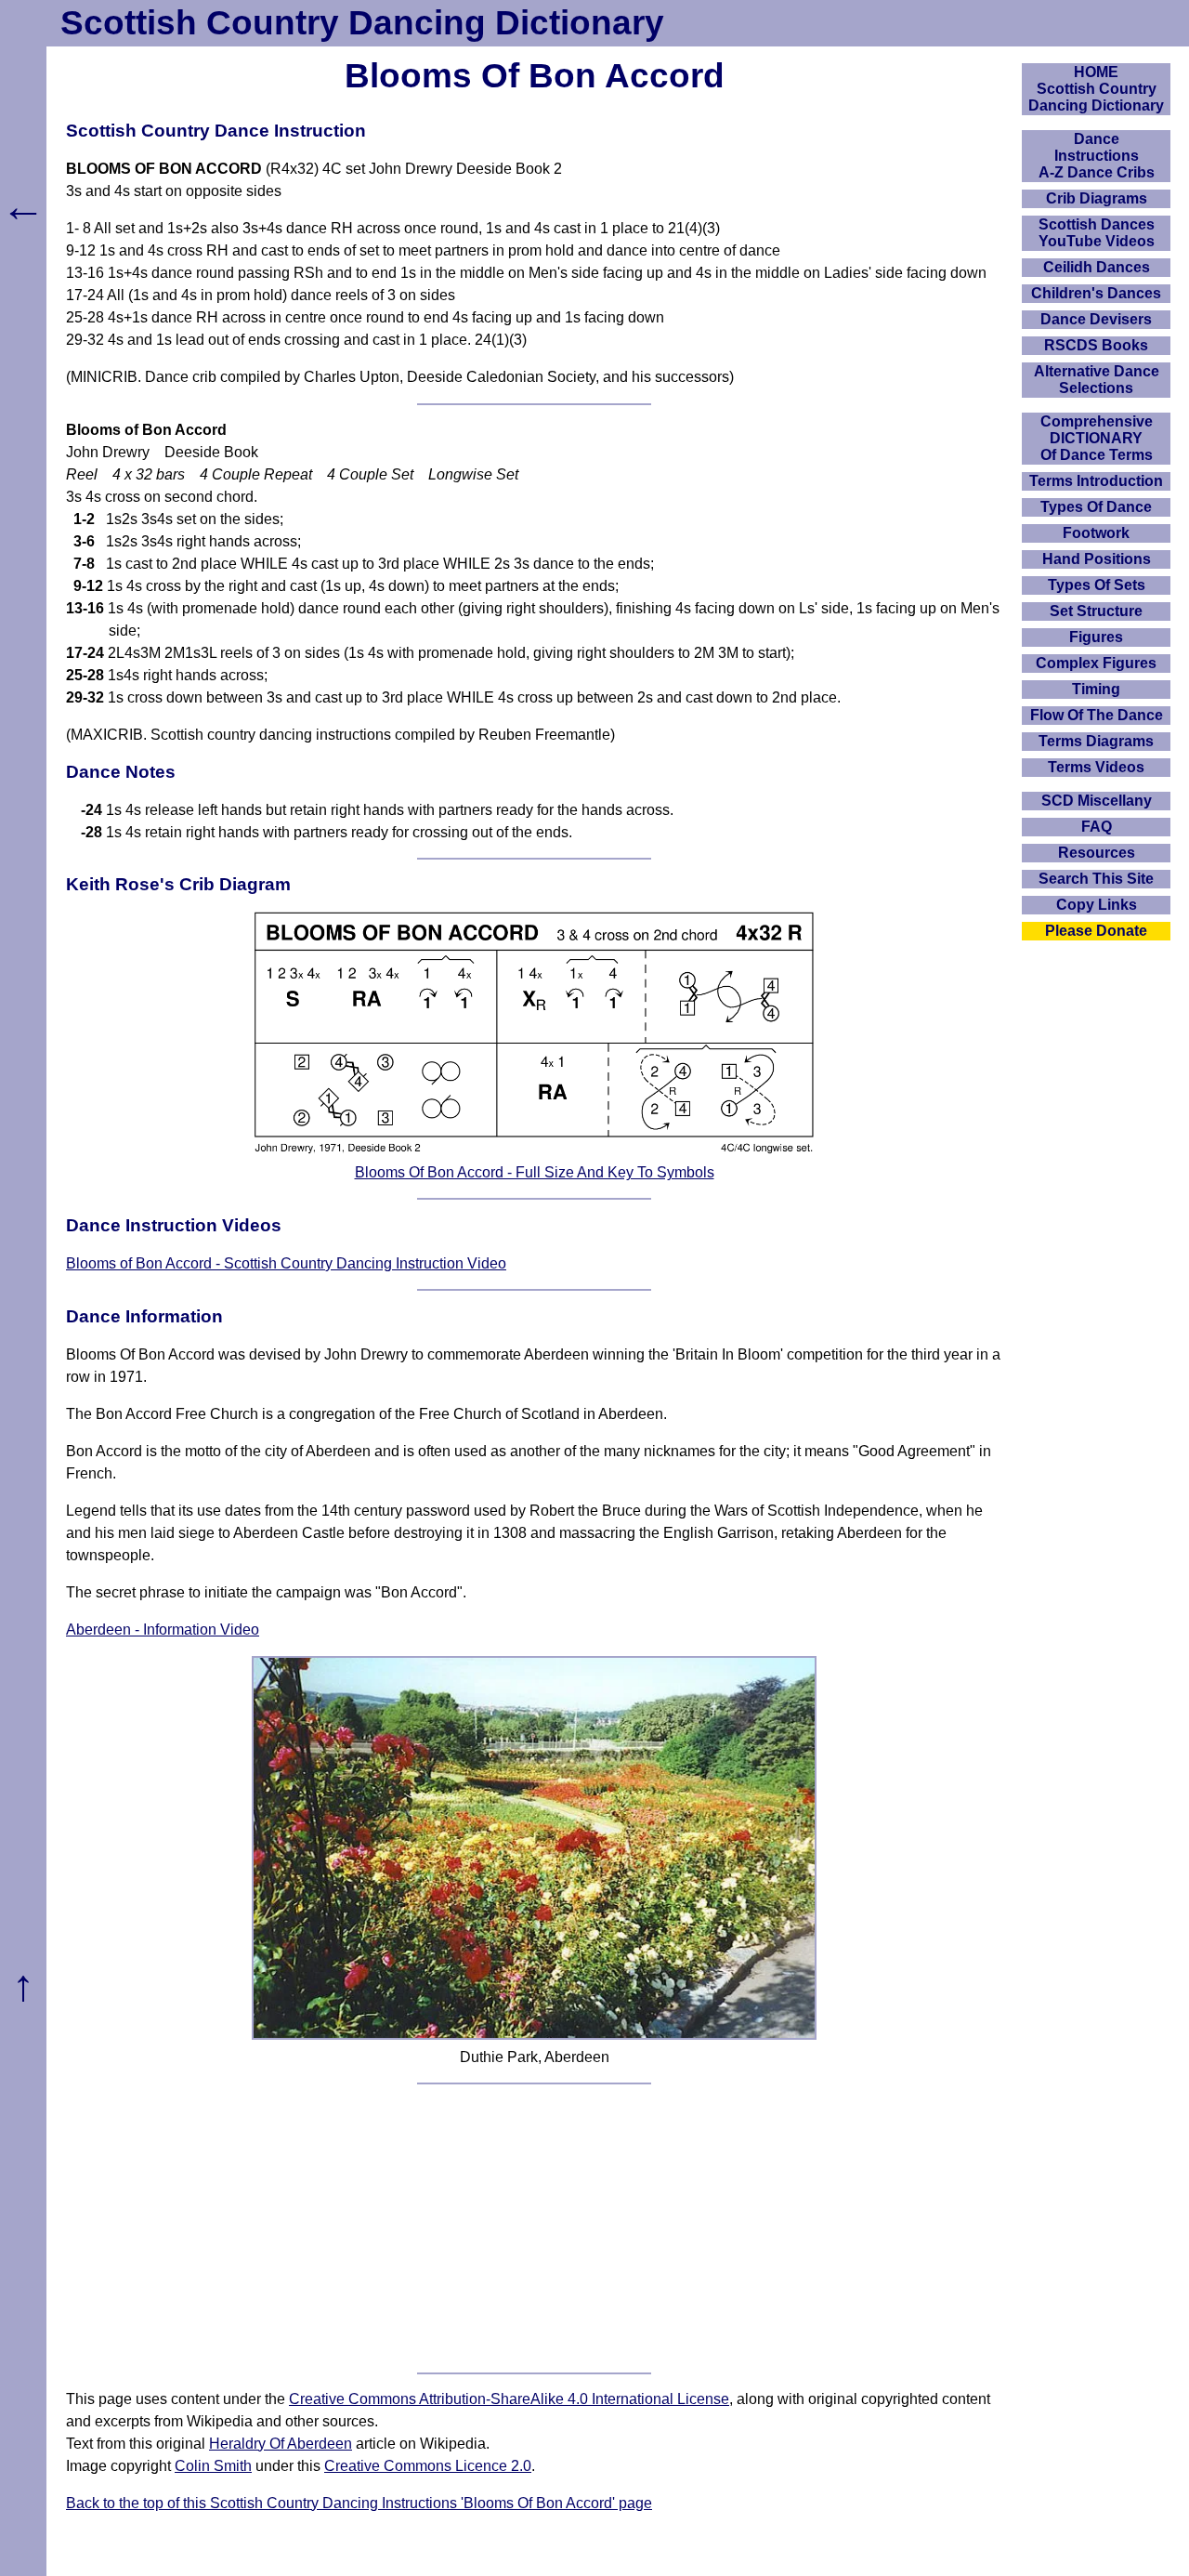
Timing (1096, 689)
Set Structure (1096, 611)
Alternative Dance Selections (1097, 380)
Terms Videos (1096, 767)
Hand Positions (1097, 559)
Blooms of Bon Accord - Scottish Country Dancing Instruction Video (286, 1263)
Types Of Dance (1096, 507)
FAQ (1097, 827)
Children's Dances (1096, 293)
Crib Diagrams (1097, 198)
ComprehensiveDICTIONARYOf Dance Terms (1097, 438)
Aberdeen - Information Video (163, 1630)
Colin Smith (213, 2466)
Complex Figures (1096, 663)
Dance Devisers (1096, 319)
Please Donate (1096, 931)
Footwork (1096, 533)
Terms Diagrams (1096, 741)
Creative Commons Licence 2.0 (428, 2466)
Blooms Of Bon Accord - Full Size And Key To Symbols (535, 1172)
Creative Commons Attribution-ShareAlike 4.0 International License (509, 2399)
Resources (1097, 853)
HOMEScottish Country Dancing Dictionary (1096, 89)
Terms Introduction (1096, 481)
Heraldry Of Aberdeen (281, 2444)
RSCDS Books (1096, 345)
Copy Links (1097, 905)
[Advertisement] (534, 2228)
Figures (1096, 637)
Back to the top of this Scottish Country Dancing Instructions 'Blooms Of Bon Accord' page (359, 2503)
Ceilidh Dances (1097, 267)
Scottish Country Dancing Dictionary (362, 23)
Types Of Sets (1097, 585)
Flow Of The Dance (1097, 715)
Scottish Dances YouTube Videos (1097, 233)
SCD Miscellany (1097, 801)
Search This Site (1096, 879)
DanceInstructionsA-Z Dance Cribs (1097, 156)
